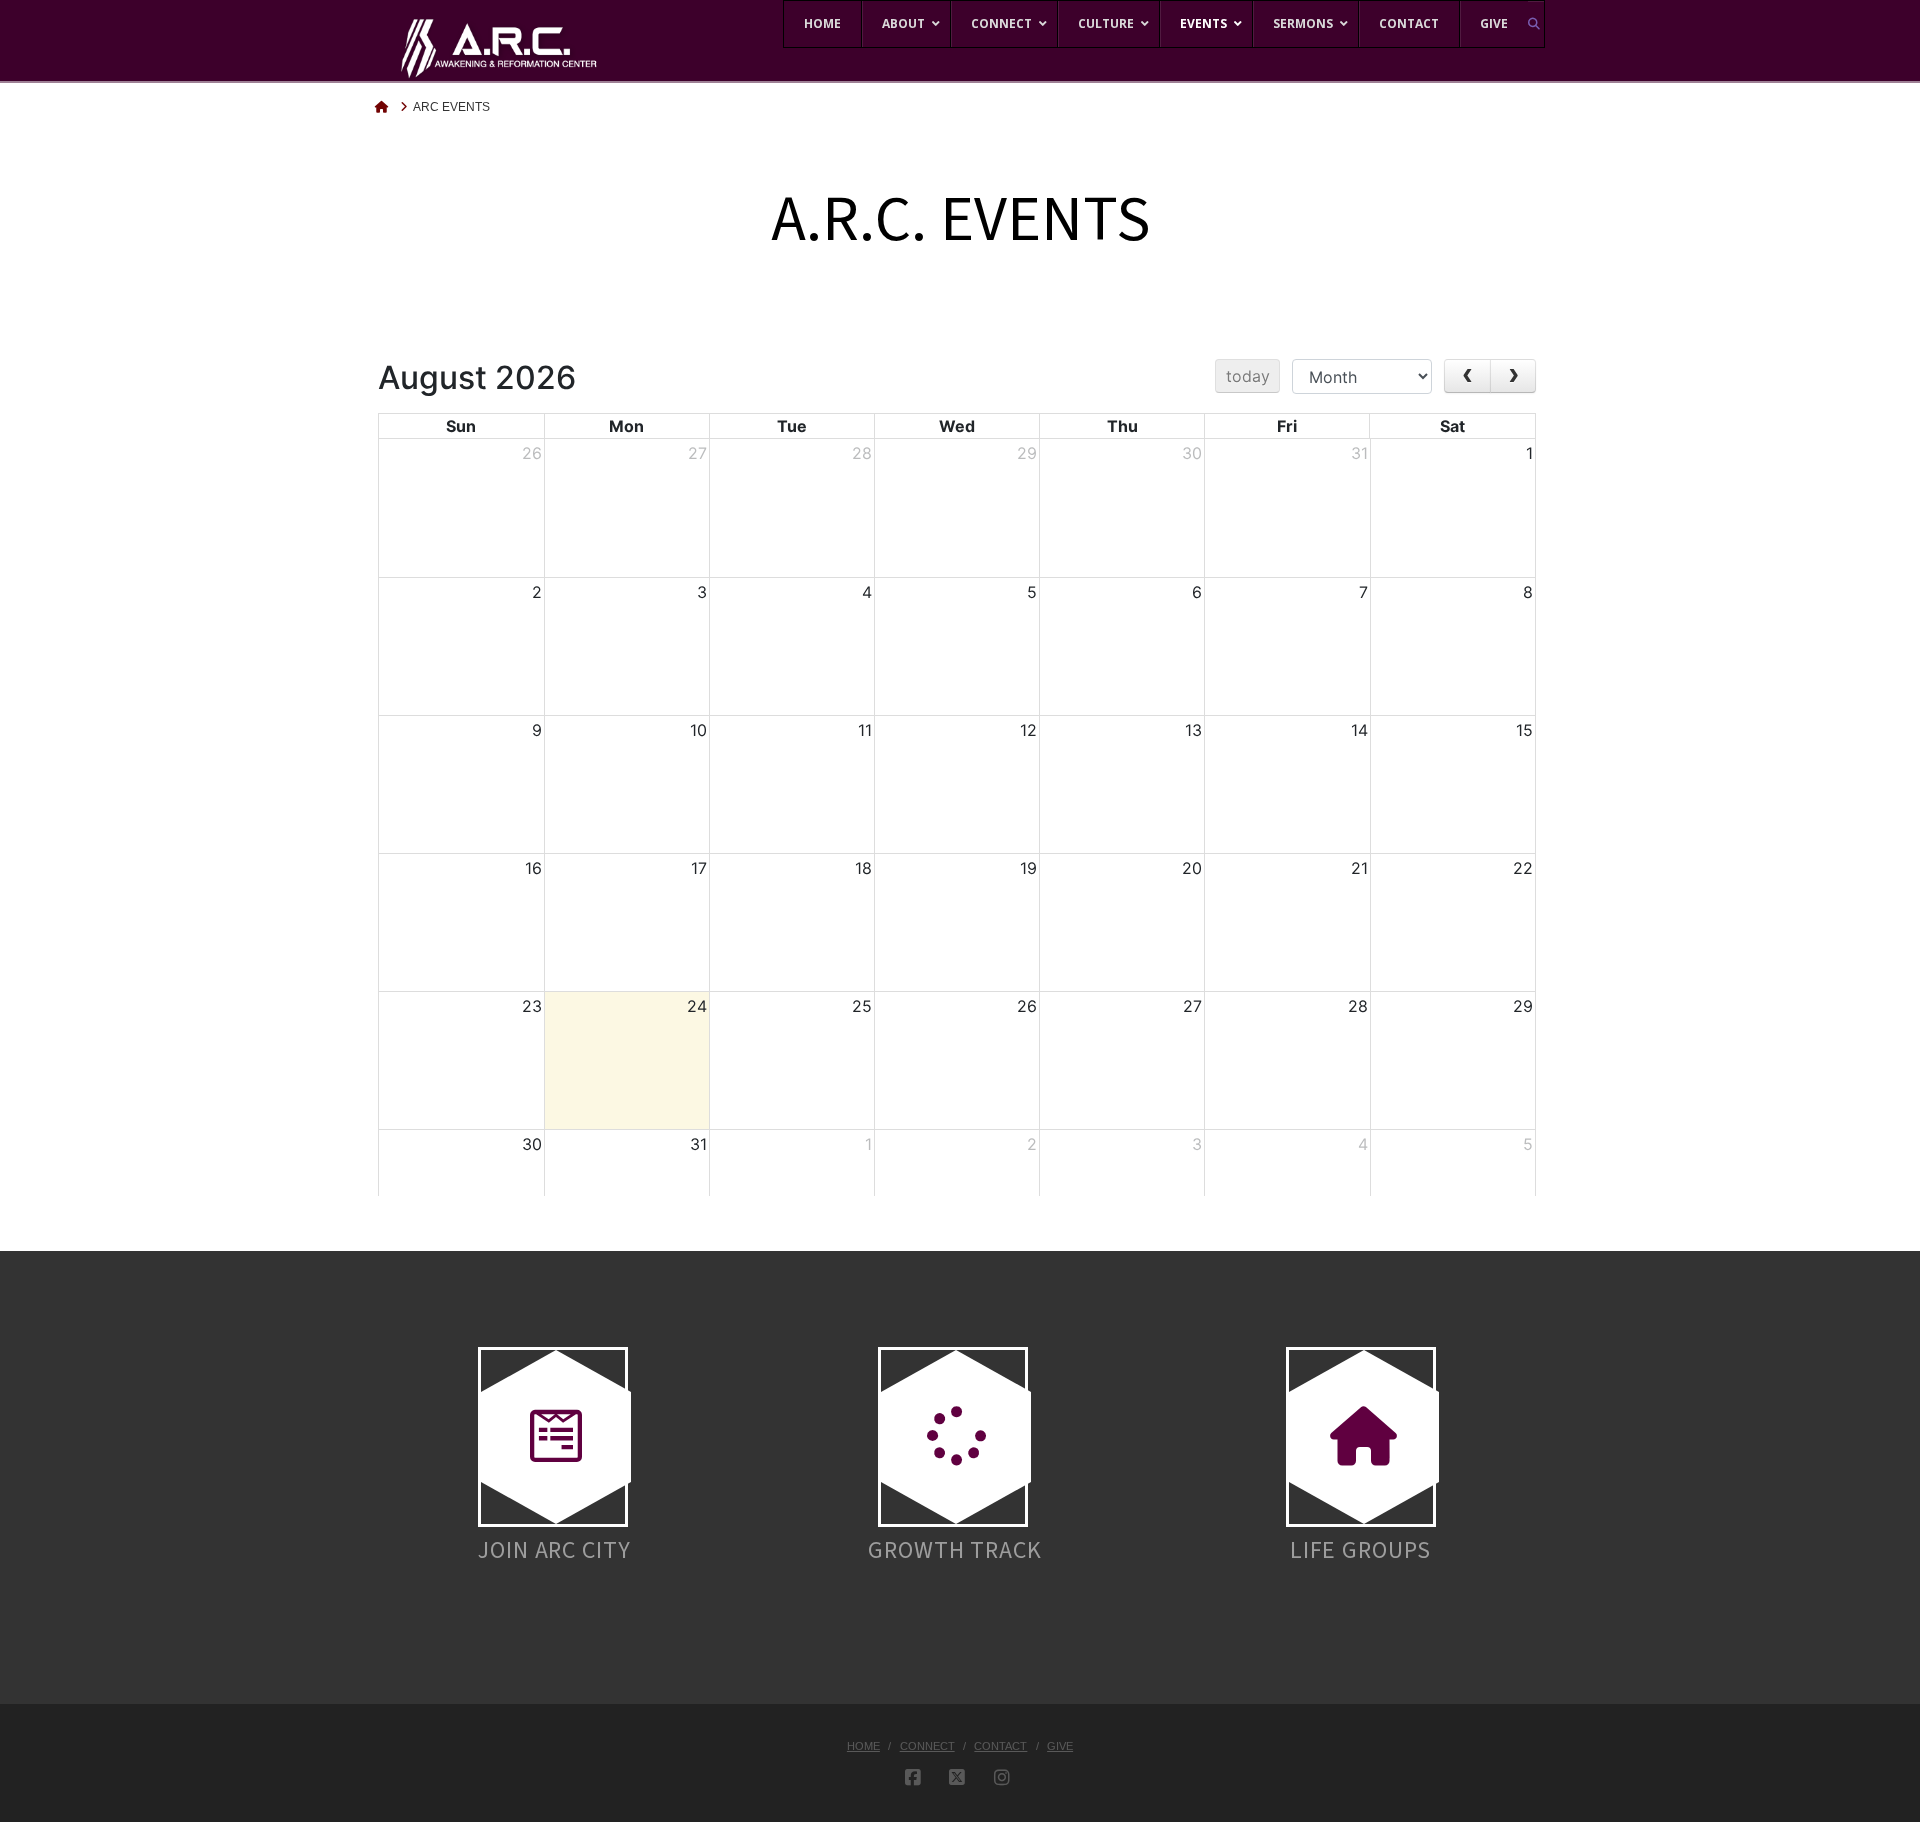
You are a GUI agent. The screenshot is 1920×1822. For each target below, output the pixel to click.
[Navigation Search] (1536, 23)
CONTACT (1000, 1746)
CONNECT (927, 1746)
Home (863, 1746)
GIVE (1060, 1746)
